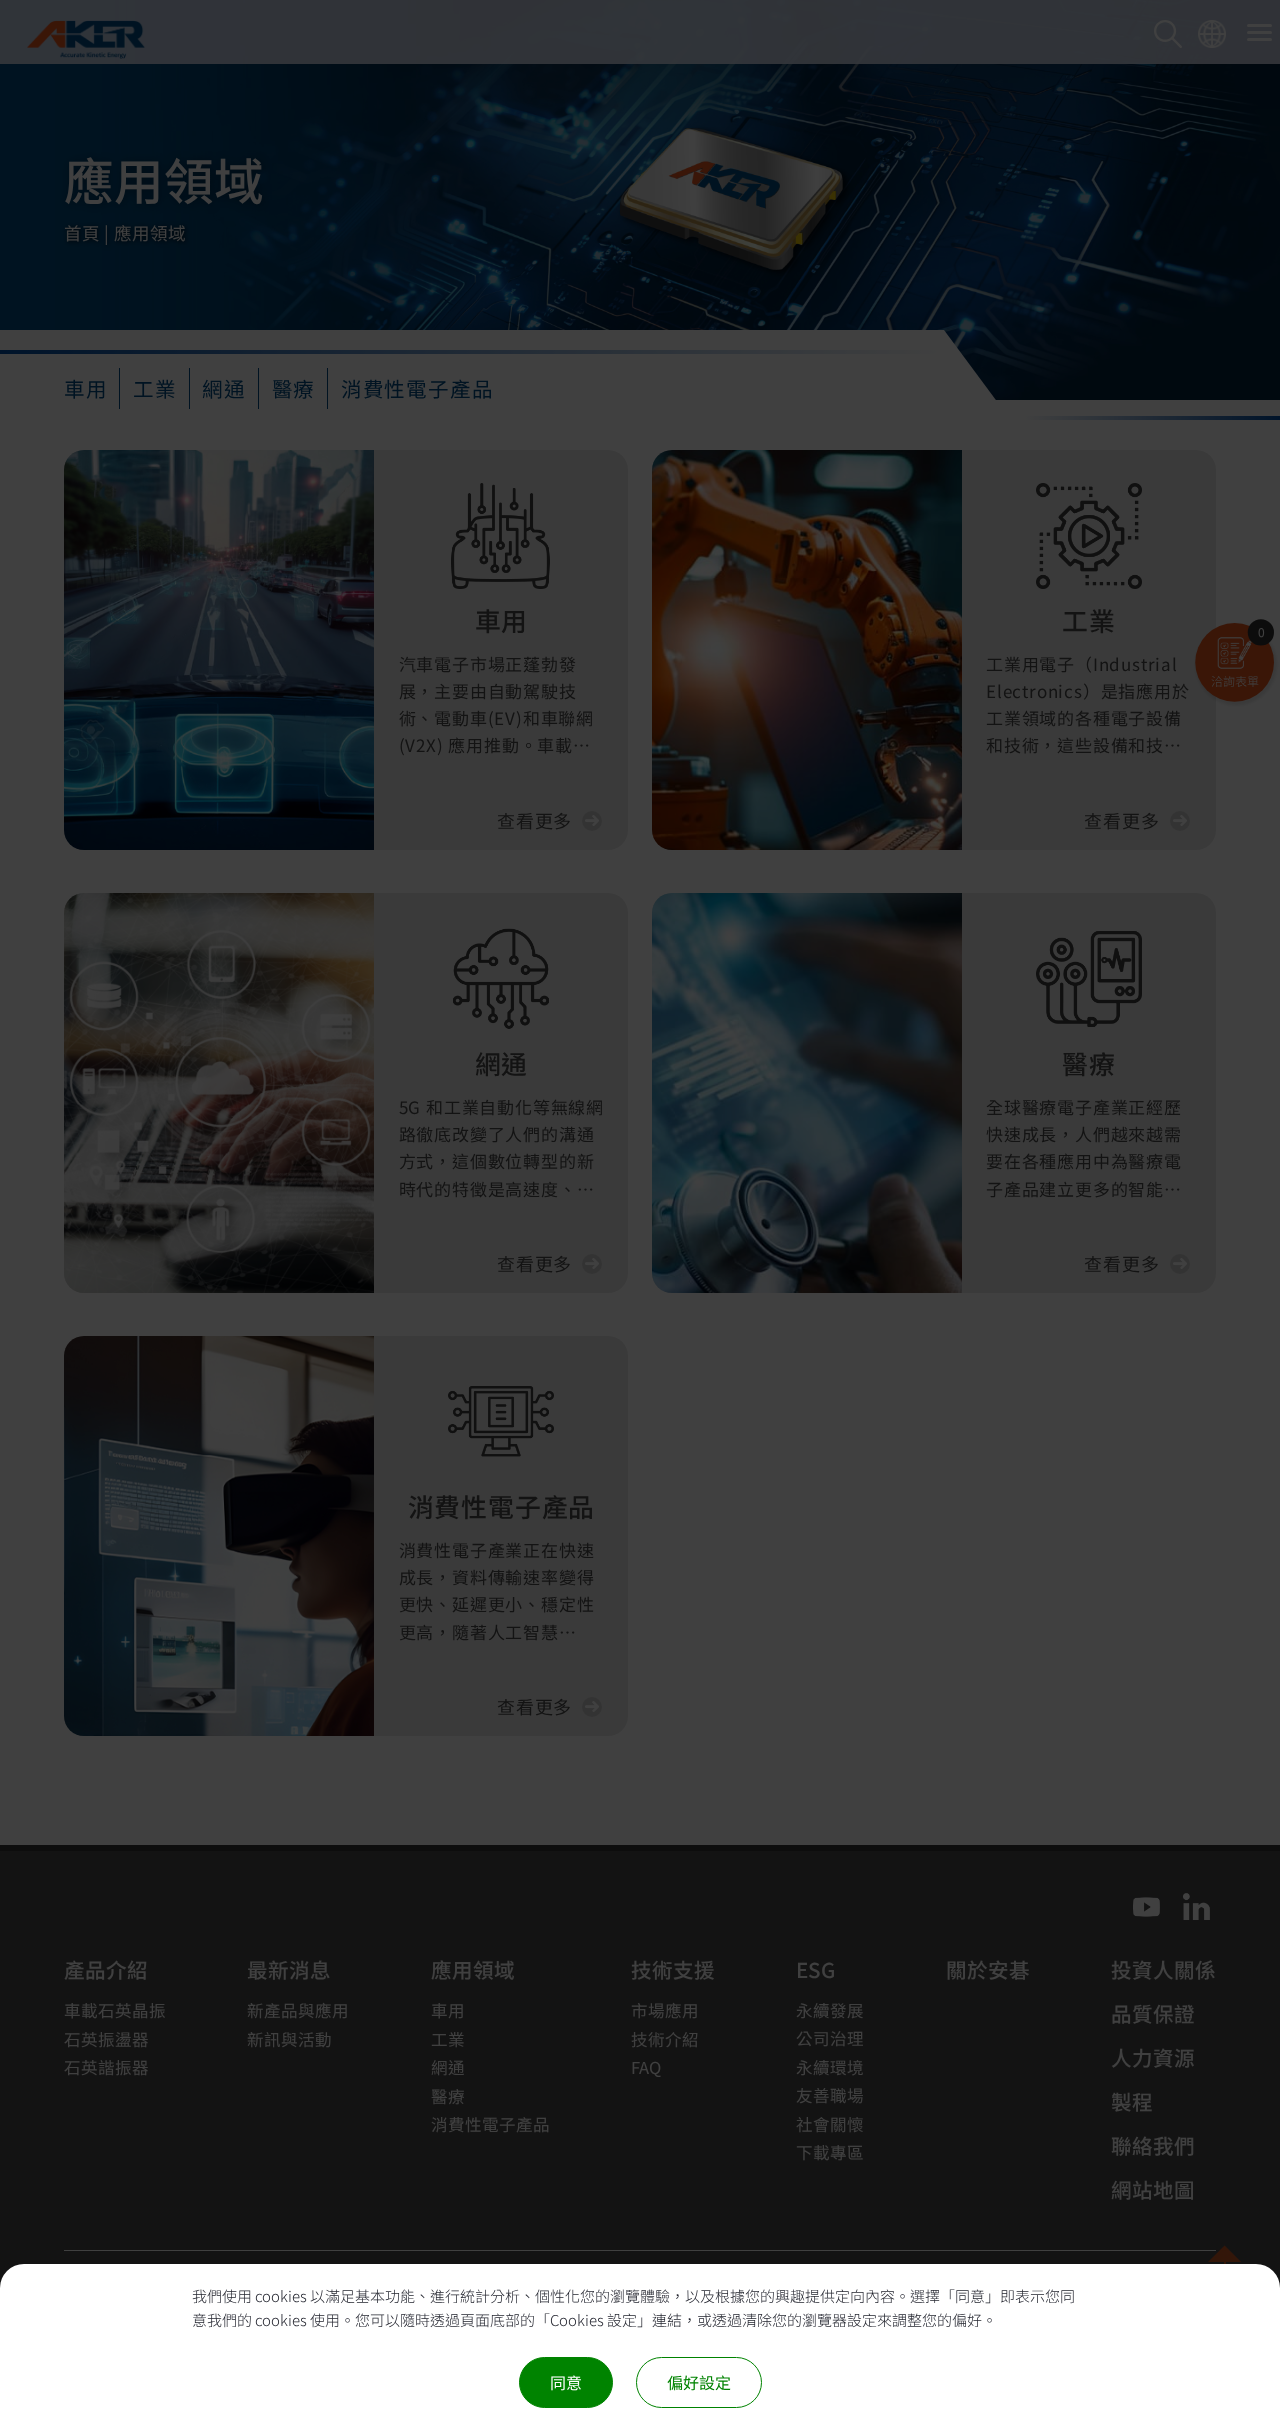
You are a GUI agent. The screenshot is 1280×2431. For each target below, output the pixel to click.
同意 (566, 2382)
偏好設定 (699, 2382)
